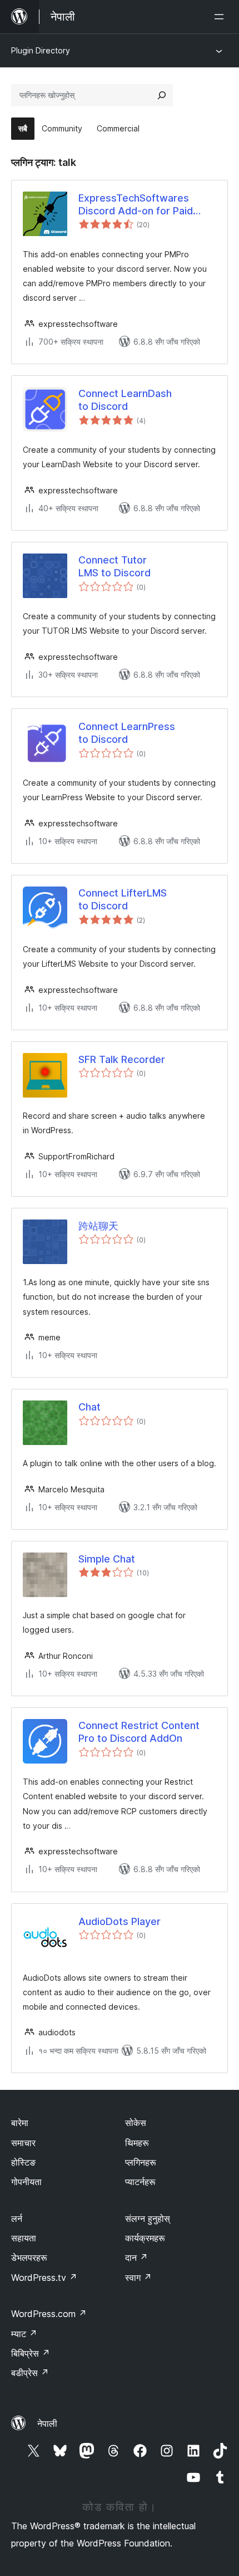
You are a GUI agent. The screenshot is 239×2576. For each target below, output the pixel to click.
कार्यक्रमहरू (145, 2238)
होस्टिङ (23, 2162)
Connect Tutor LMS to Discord (114, 566)
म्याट (24, 2334)
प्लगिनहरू (141, 2162)
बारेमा (20, 2123)
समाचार (23, 2143)
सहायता (24, 2238)
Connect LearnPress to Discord (127, 733)
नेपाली (47, 2423)
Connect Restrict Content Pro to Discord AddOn (139, 1732)
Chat (89, 1407)
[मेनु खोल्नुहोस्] (221, 17)
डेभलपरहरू (29, 2257)
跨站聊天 (98, 1226)
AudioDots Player (120, 1921)
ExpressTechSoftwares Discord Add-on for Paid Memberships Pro (136, 205)
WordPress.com (49, 2314)
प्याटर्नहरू (140, 2182)
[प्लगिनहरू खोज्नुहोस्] (162, 95)
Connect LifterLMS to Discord (123, 899)
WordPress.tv (44, 2278)
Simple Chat (107, 1559)
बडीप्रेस (30, 2373)
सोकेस (136, 2123)
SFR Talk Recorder (122, 1059)
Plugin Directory (41, 50)
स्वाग (138, 2278)
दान (136, 2257)
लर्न (17, 2219)
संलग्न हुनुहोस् (148, 2219)
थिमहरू (137, 2143)
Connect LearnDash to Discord (125, 400)
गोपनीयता (26, 2182)
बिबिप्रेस (31, 2353)
